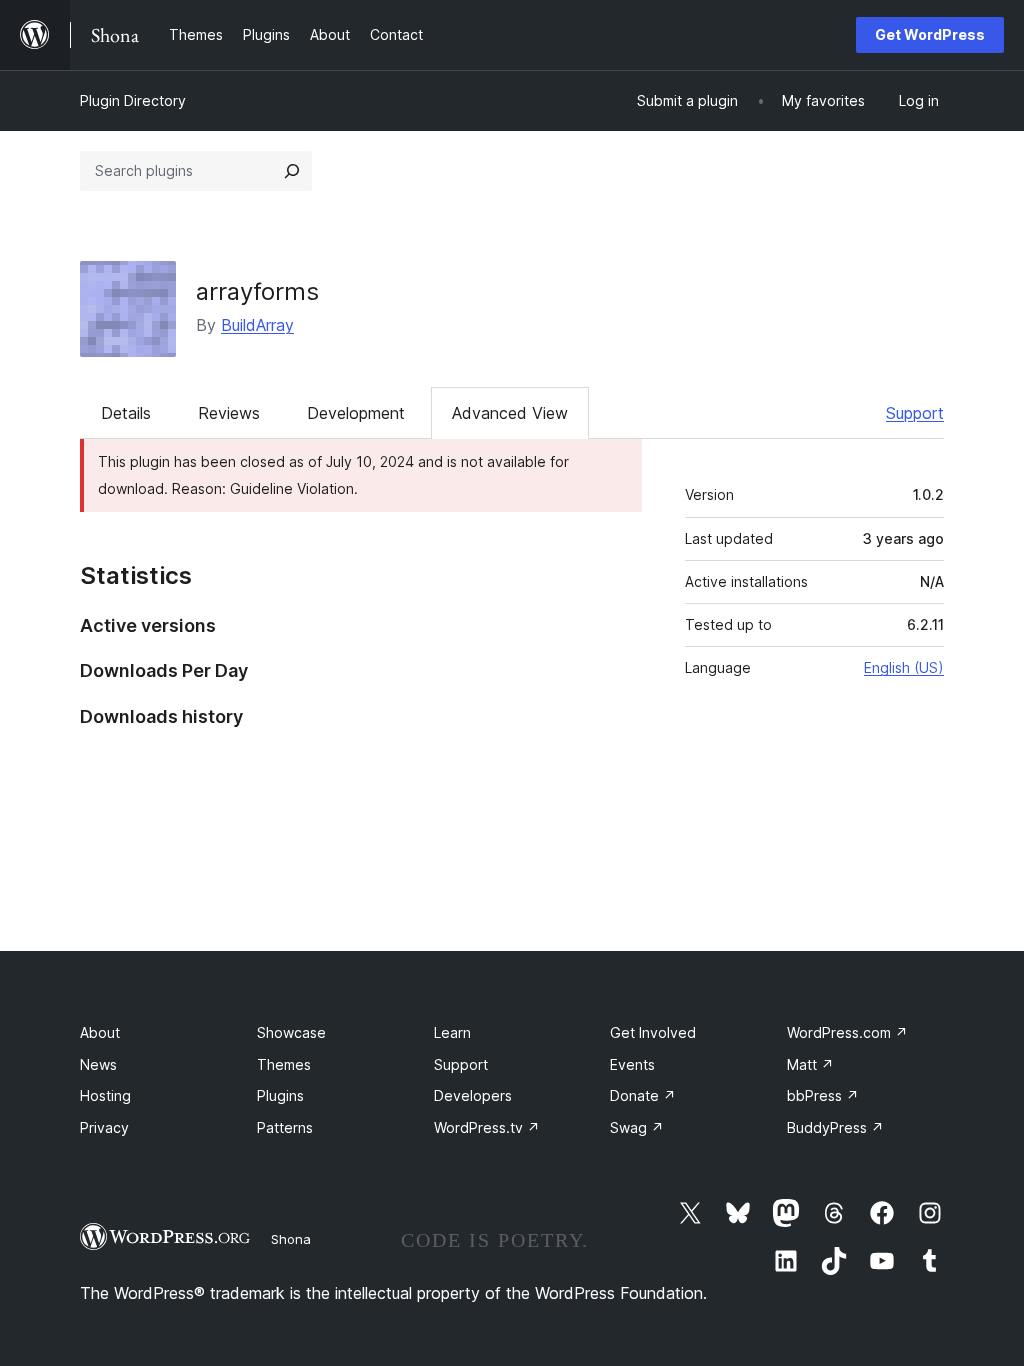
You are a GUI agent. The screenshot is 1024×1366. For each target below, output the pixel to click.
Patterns (285, 1127)
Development (356, 413)
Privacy (104, 1127)
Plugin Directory (133, 100)
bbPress (823, 1095)
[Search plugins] (292, 171)
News (98, 1064)
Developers (473, 1095)
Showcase (291, 1032)
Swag (637, 1127)
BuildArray (257, 325)
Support (915, 413)
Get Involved (653, 1032)
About (100, 1032)
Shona (291, 1239)
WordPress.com (847, 1032)
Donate (643, 1095)
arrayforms (257, 291)
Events (632, 1064)
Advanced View (510, 413)
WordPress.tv (487, 1127)
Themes (284, 1064)
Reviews (229, 413)
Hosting (105, 1095)
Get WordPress (930, 34)
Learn (452, 1032)
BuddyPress (835, 1127)
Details (126, 413)
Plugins (280, 1095)
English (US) (904, 667)
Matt (810, 1064)
